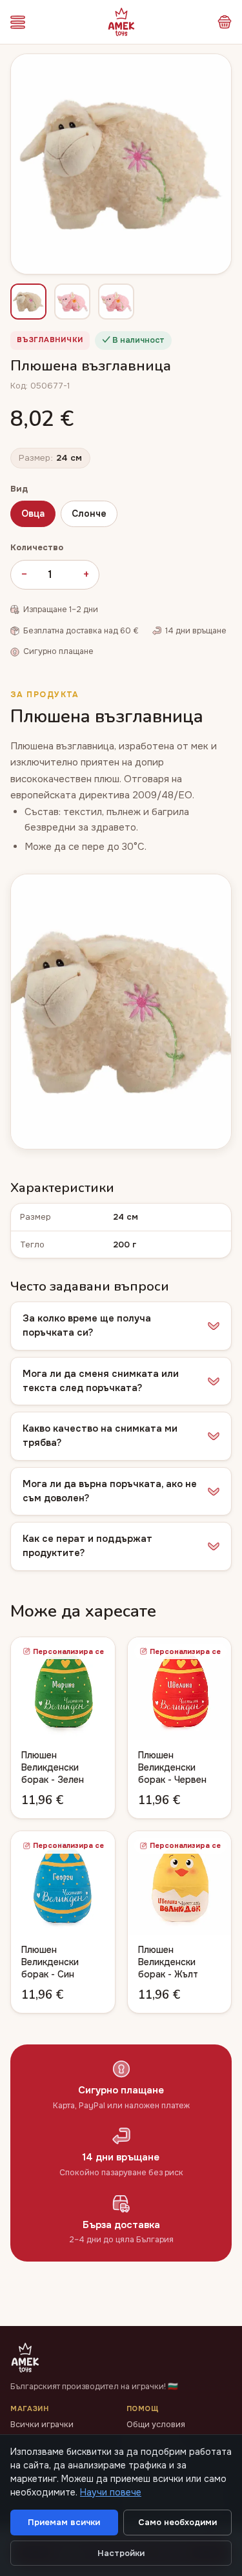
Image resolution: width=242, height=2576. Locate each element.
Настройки (121, 2553)
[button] (121, 1326)
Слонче (89, 514)
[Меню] (18, 22)
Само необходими (177, 2522)
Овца (33, 514)
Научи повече (111, 2492)
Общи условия (156, 2425)
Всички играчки (42, 2425)
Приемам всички (64, 2522)
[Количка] (225, 22)
